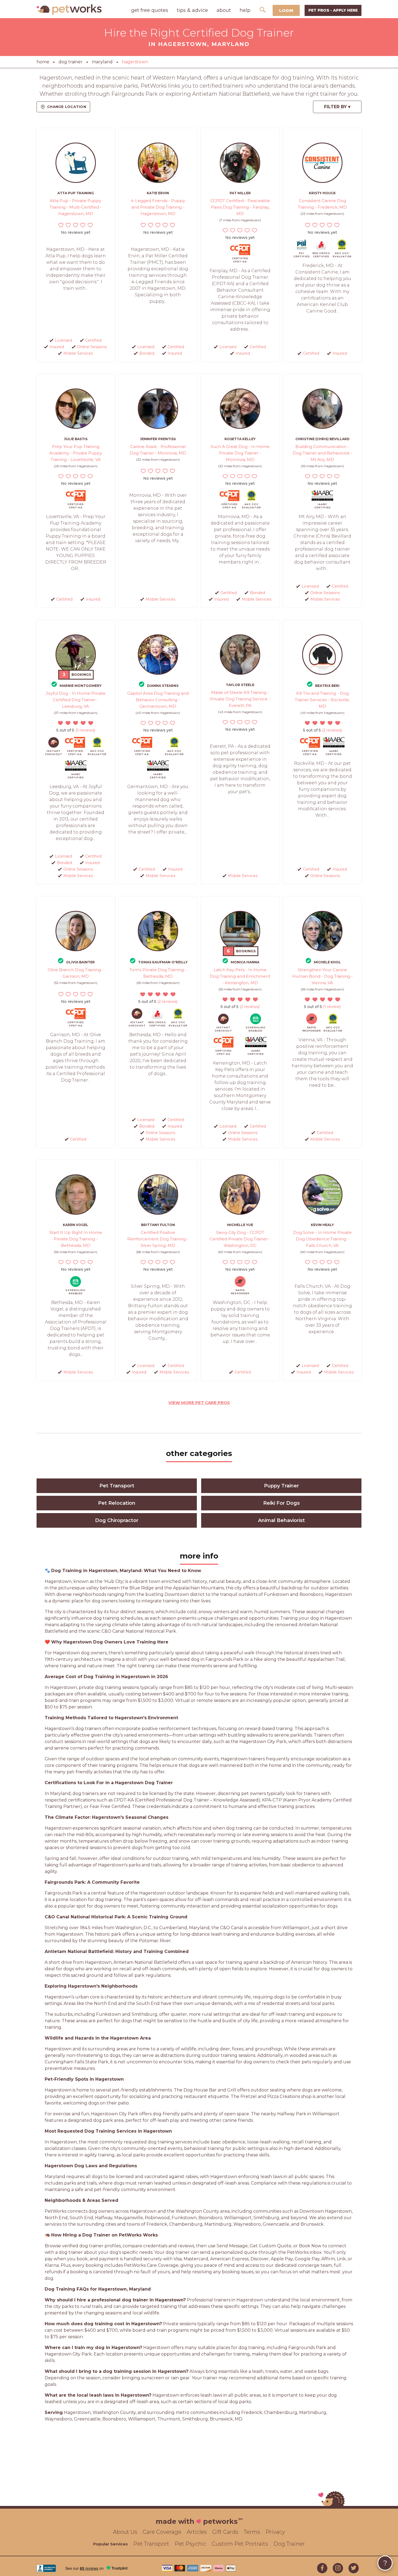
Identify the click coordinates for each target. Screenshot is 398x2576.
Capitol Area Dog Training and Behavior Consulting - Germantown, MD (158, 700)
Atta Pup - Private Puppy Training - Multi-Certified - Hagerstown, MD (76, 207)
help (245, 10)
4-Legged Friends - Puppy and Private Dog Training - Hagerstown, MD (158, 207)
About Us (125, 2532)
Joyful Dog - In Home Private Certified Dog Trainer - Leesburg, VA (76, 700)
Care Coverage (162, 2532)
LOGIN (286, 10)
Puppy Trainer (281, 1486)
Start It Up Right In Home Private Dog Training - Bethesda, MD (76, 1239)
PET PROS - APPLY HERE (333, 10)
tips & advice (192, 10)
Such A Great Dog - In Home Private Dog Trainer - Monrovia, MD (240, 453)
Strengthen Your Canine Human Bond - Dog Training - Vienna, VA (322, 976)
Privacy (275, 2532)
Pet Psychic (190, 2544)
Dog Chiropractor (117, 1520)
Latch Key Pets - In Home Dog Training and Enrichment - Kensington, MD (240, 976)
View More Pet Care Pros (199, 1403)
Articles (197, 2532)
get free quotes (150, 10)
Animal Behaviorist (281, 1520)
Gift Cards (225, 2532)
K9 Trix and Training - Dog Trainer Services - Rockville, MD (322, 700)
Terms (252, 2532)
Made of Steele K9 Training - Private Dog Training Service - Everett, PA (240, 699)
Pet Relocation (117, 1503)
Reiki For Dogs (281, 1503)
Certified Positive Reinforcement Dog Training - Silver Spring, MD (158, 1239)
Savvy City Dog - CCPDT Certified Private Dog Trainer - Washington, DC (240, 1239)
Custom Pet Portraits (240, 2544)
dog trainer (71, 62)
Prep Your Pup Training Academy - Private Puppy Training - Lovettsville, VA (76, 453)
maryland (102, 62)
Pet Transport (117, 1486)
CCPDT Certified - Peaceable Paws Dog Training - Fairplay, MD (240, 207)
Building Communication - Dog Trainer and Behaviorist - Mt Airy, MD (322, 453)
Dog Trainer (289, 2544)
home (43, 62)
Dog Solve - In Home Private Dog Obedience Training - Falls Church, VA (322, 1239)
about (224, 10)
